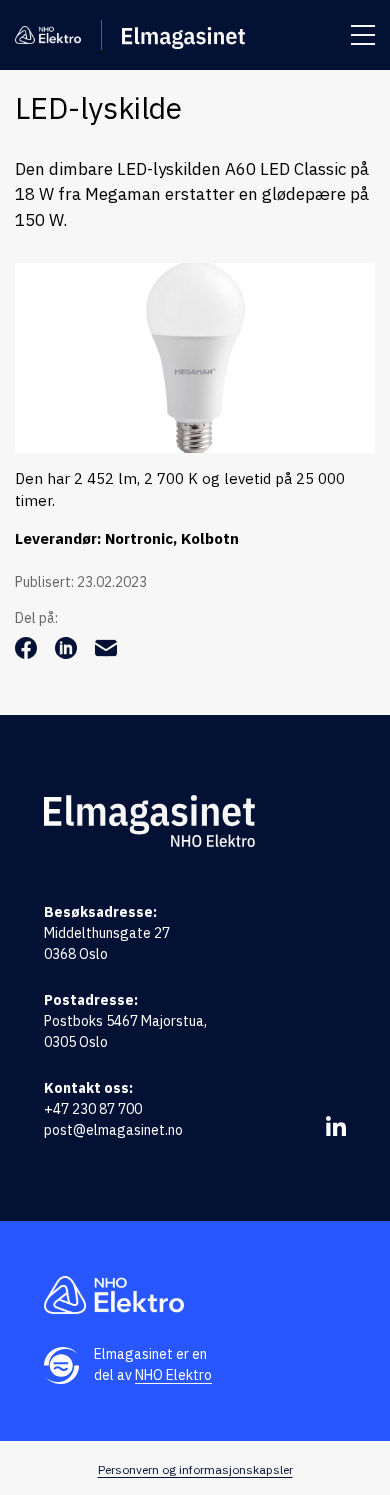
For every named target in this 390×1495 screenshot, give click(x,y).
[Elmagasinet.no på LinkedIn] (336, 1126)
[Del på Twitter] (68, 653)
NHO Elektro (173, 1375)
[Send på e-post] (106, 653)
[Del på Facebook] (28, 653)
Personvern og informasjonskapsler (195, 1469)
